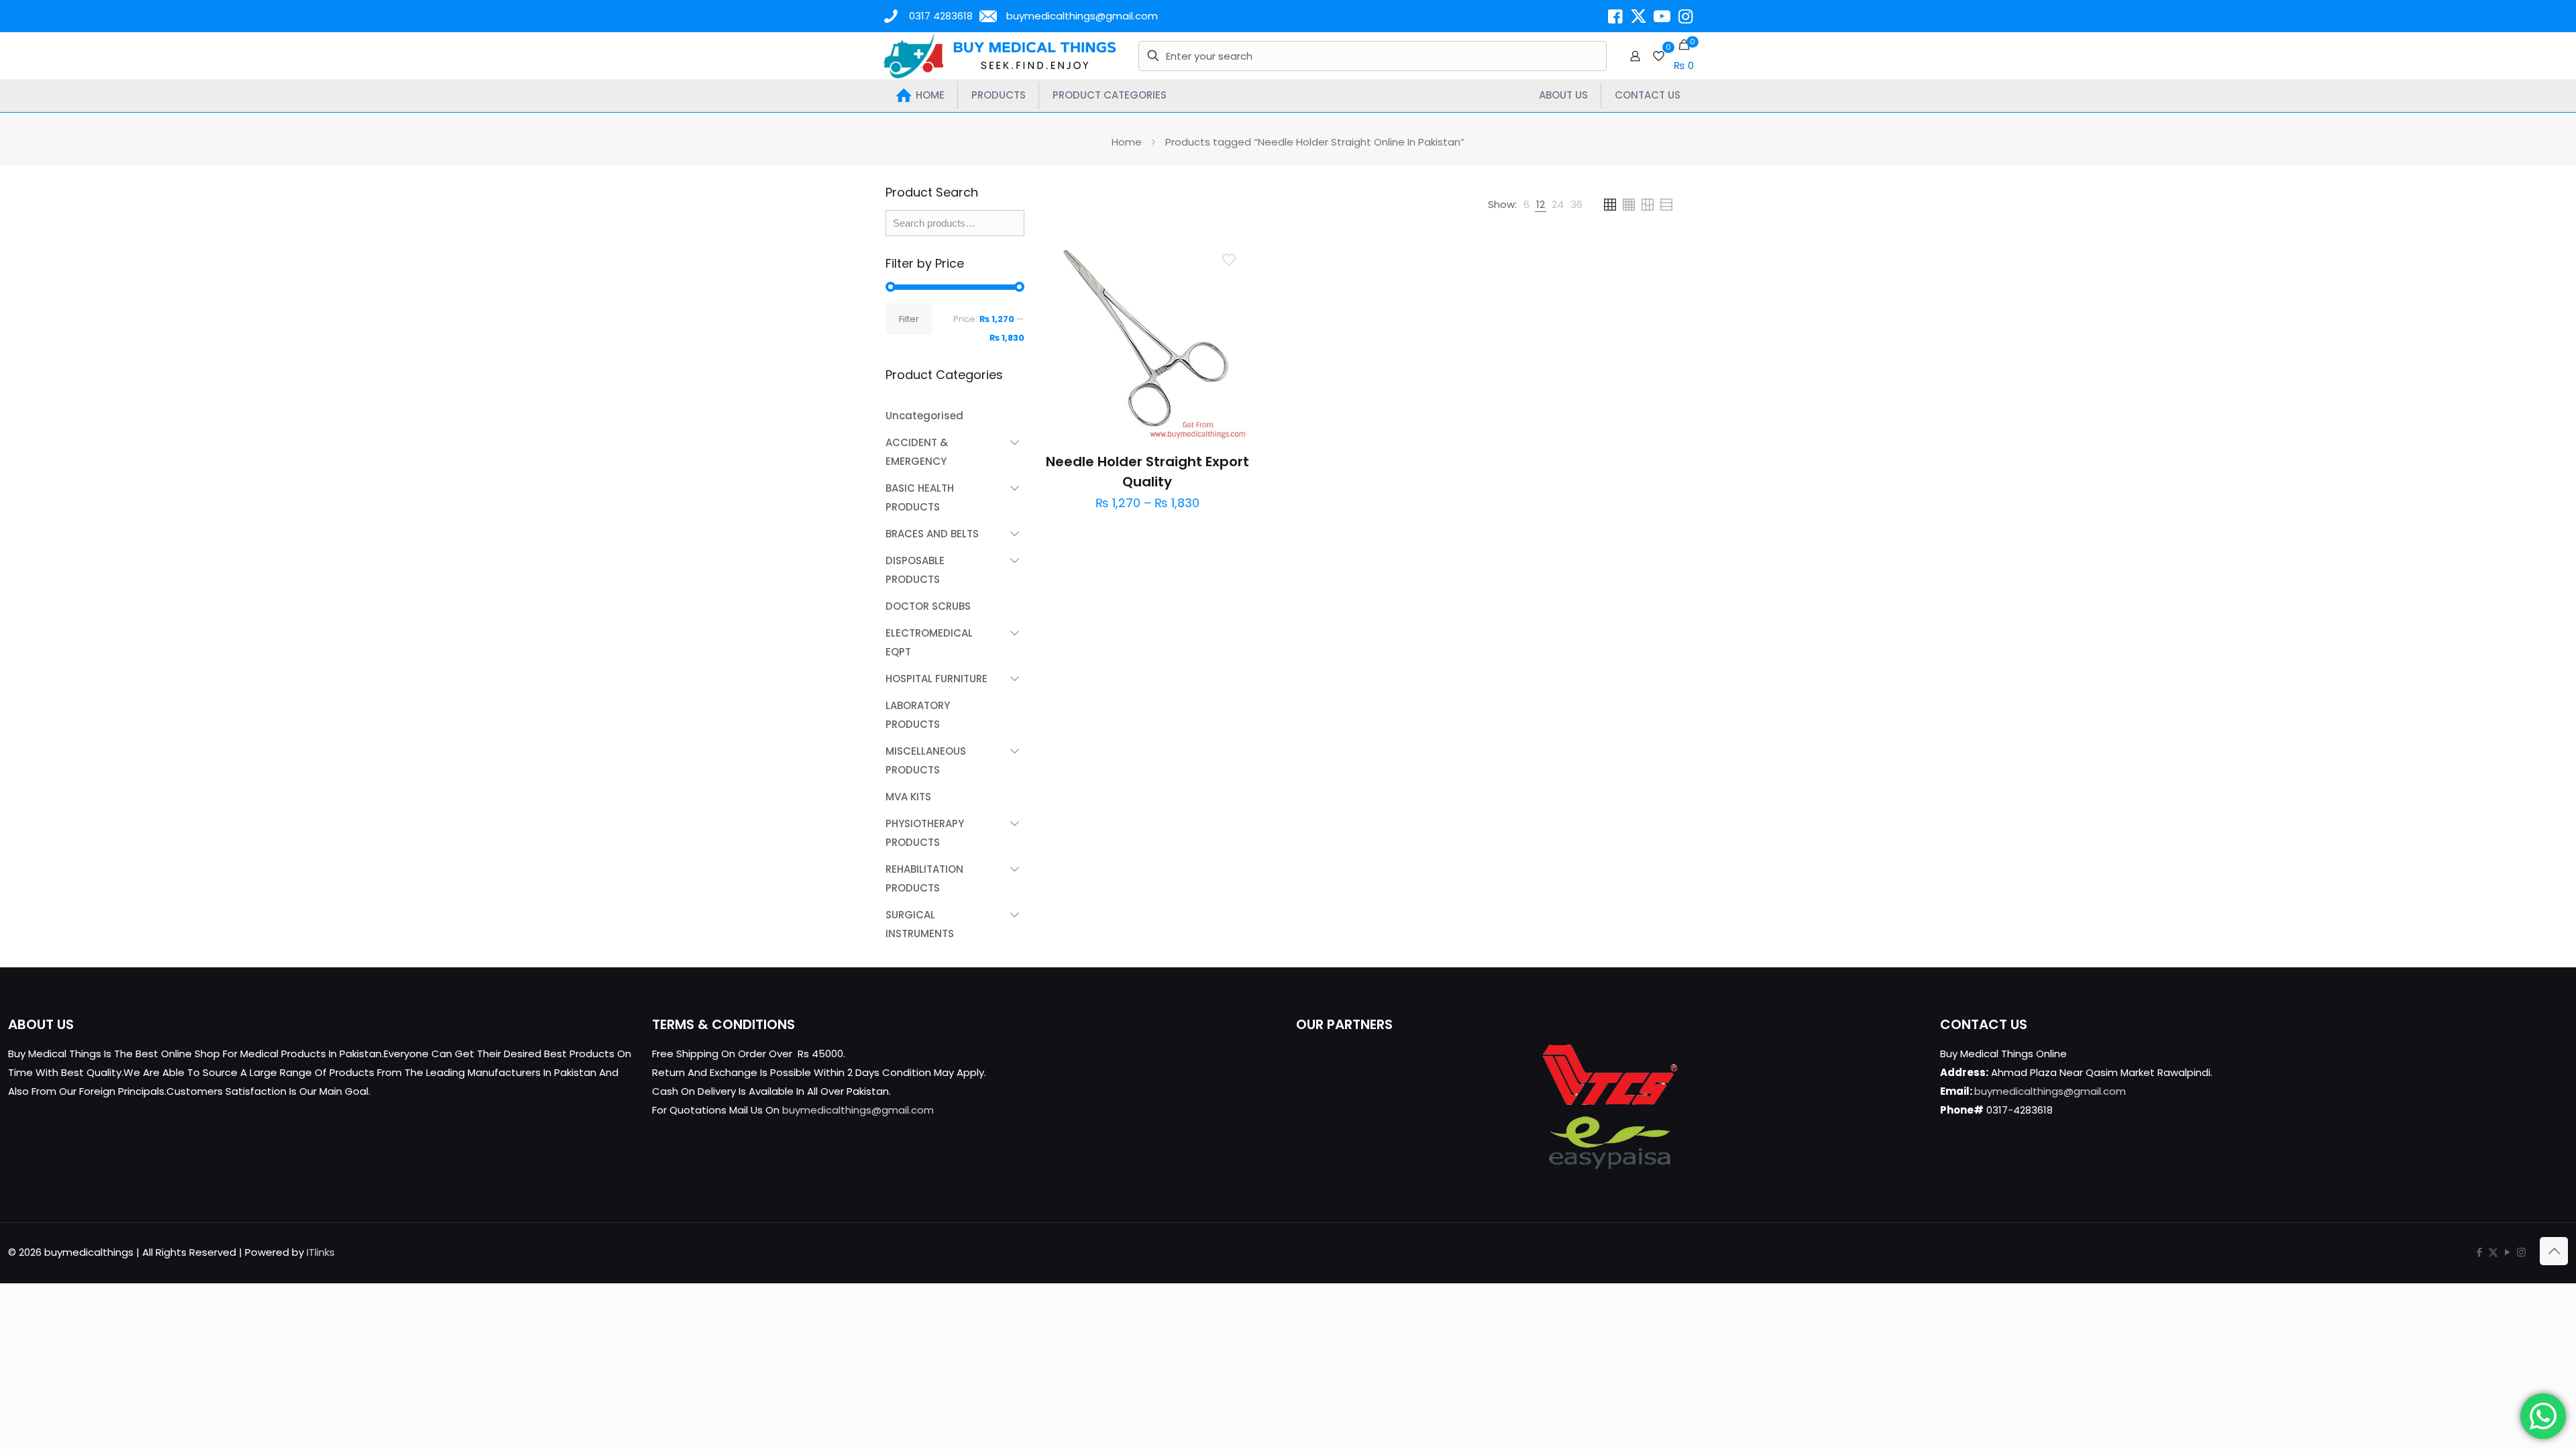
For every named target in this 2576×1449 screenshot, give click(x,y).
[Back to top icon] (2554, 1251)
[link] (1526, 205)
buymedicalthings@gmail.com (1082, 16)
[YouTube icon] (2507, 1252)
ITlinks (321, 1252)
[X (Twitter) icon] (2493, 1252)
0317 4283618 (941, 16)
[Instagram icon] (2521, 1252)
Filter (909, 319)
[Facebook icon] (2479, 1252)
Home (1127, 142)
